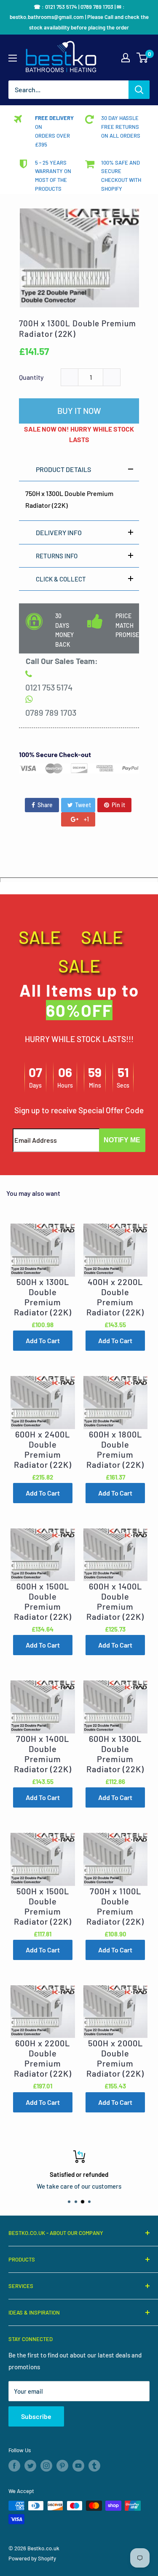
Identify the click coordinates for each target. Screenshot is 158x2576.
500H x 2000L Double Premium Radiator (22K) (115, 2058)
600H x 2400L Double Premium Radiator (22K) (43, 1449)
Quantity (31, 377)
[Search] (139, 90)
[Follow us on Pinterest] (62, 2466)
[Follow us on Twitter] (30, 2466)
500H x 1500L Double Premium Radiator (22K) (43, 1906)
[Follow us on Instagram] (46, 2466)
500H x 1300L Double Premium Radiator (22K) (43, 1297)
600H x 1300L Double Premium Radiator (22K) (115, 1754)
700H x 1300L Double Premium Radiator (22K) (78, 328)
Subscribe (36, 2416)
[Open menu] (13, 58)
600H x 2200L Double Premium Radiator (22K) (43, 2058)
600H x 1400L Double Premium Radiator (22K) (115, 1601)
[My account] (126, 58)
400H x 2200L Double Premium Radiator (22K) (115, 1297)
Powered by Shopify (32, 2558)
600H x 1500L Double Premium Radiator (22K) (43, 1601)
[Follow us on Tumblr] (94, 2466)
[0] (143, 58)
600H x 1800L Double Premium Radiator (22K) (115, 1449)
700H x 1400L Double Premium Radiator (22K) (43, 1754)
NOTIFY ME (122, 1140)
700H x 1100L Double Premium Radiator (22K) (115, 1906)
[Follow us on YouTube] (78, 2466)
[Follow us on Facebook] (14, 2466)
